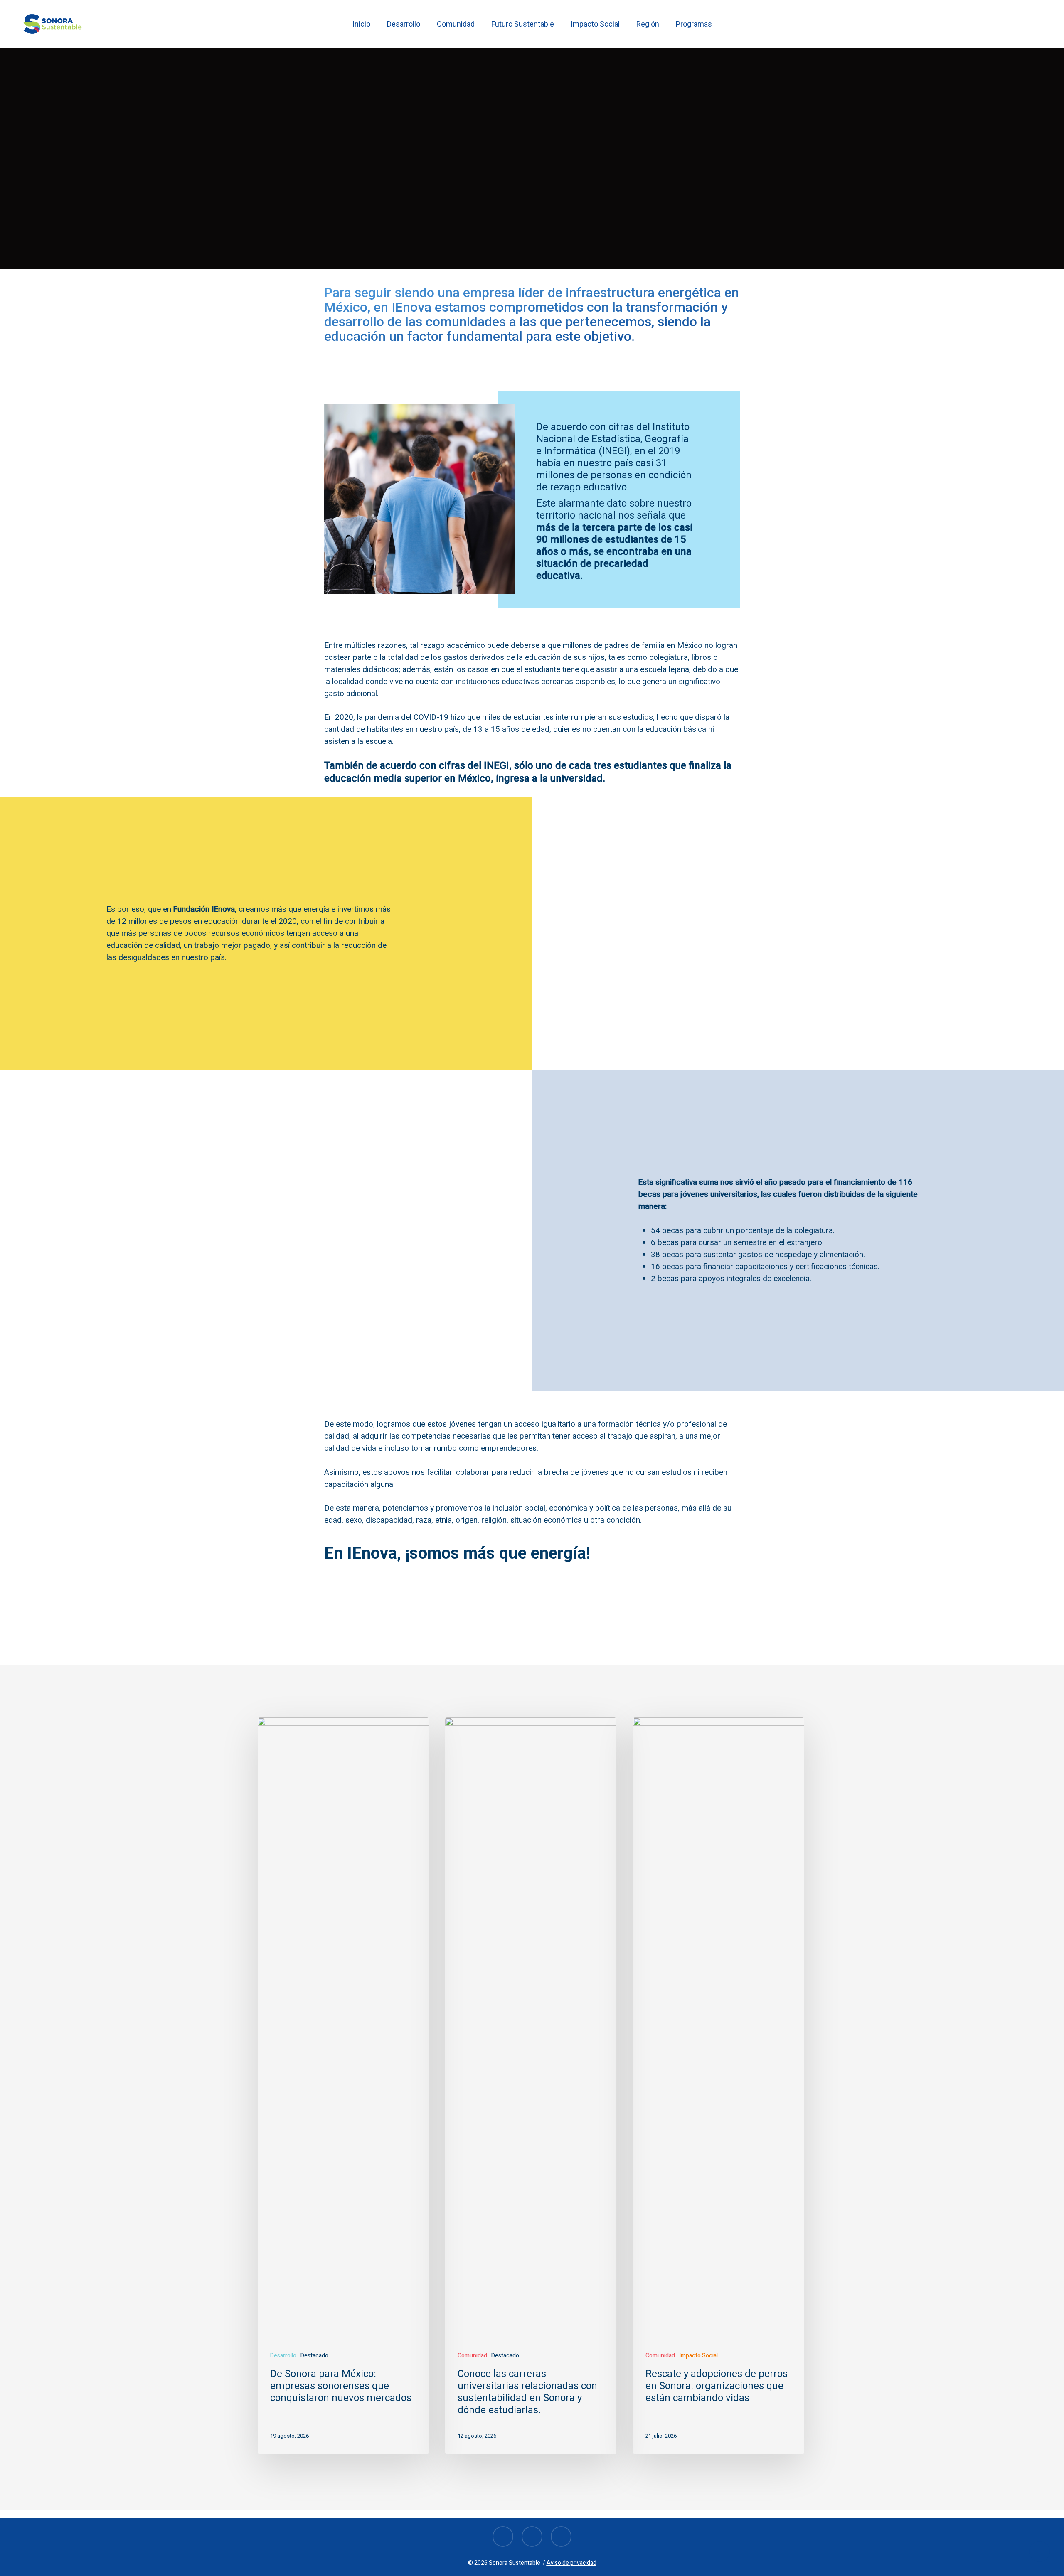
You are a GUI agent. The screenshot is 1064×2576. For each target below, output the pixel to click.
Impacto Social (698, 2356)
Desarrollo (561, 219)
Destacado (314, 2356)
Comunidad (505, 219)
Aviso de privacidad (571, 2563)
